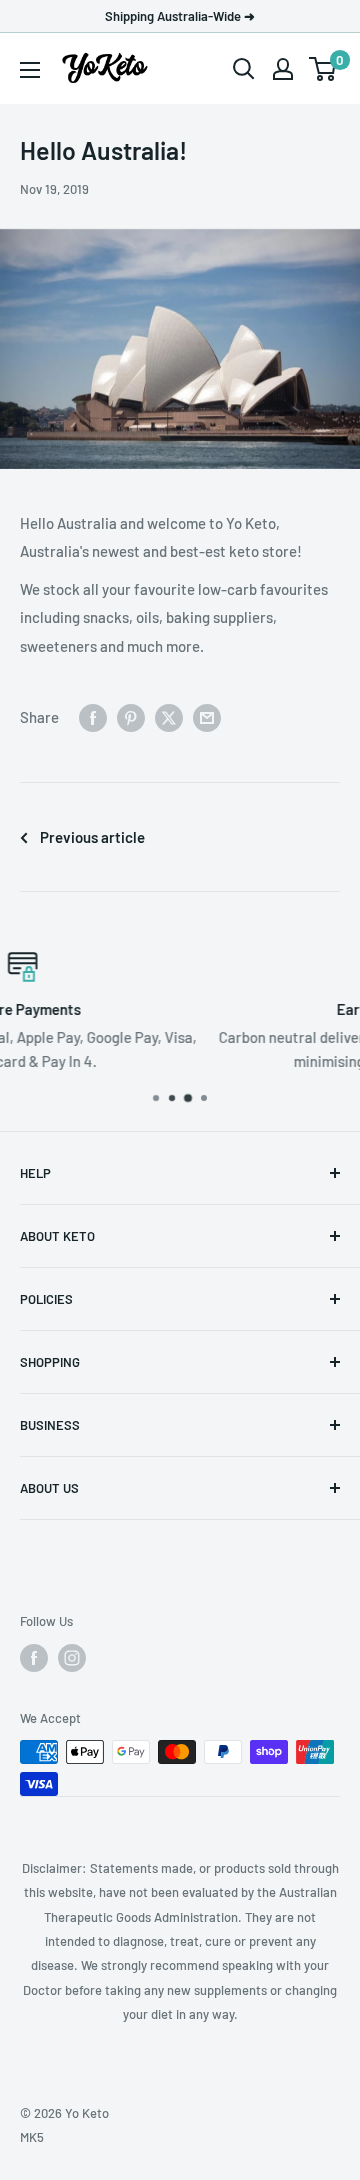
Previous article (92, 837)
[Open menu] (30, 70)
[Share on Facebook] (93, 717)
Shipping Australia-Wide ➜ (180, 16)
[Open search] (244, 69)
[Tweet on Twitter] (169, 717)
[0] (323, 69)
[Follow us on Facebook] (34, 1658)
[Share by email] (207, 717)
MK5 (32, 2137)
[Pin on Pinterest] (131, 717)
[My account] (283, 69)
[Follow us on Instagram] (72, 1658)
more (268, 1061)
